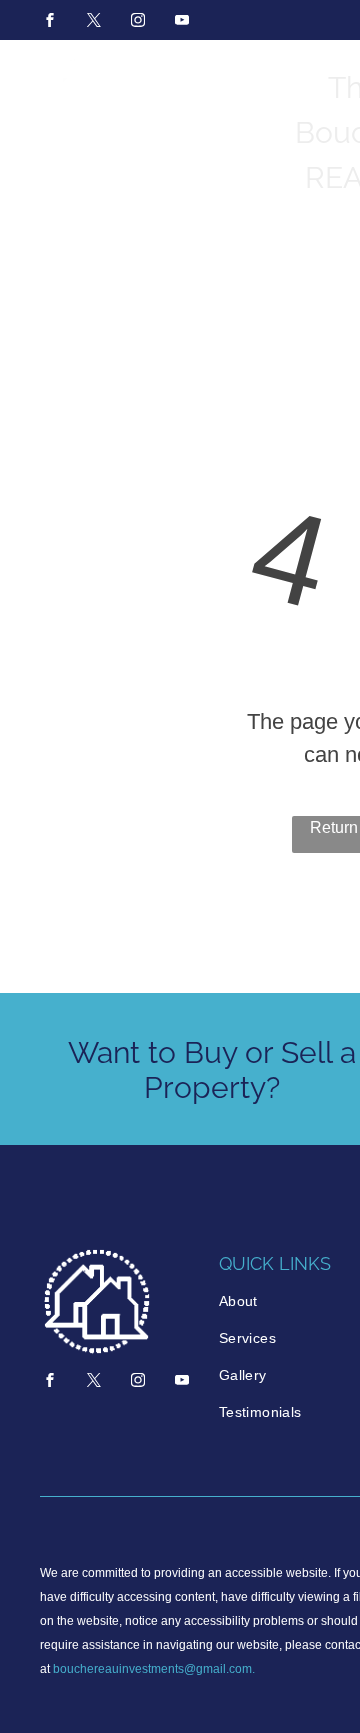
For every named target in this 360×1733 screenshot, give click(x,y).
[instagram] (138, 22)
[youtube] (182, 22)
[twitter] (94, 22)
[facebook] (50, 22)
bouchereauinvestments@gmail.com (152, 1669)
